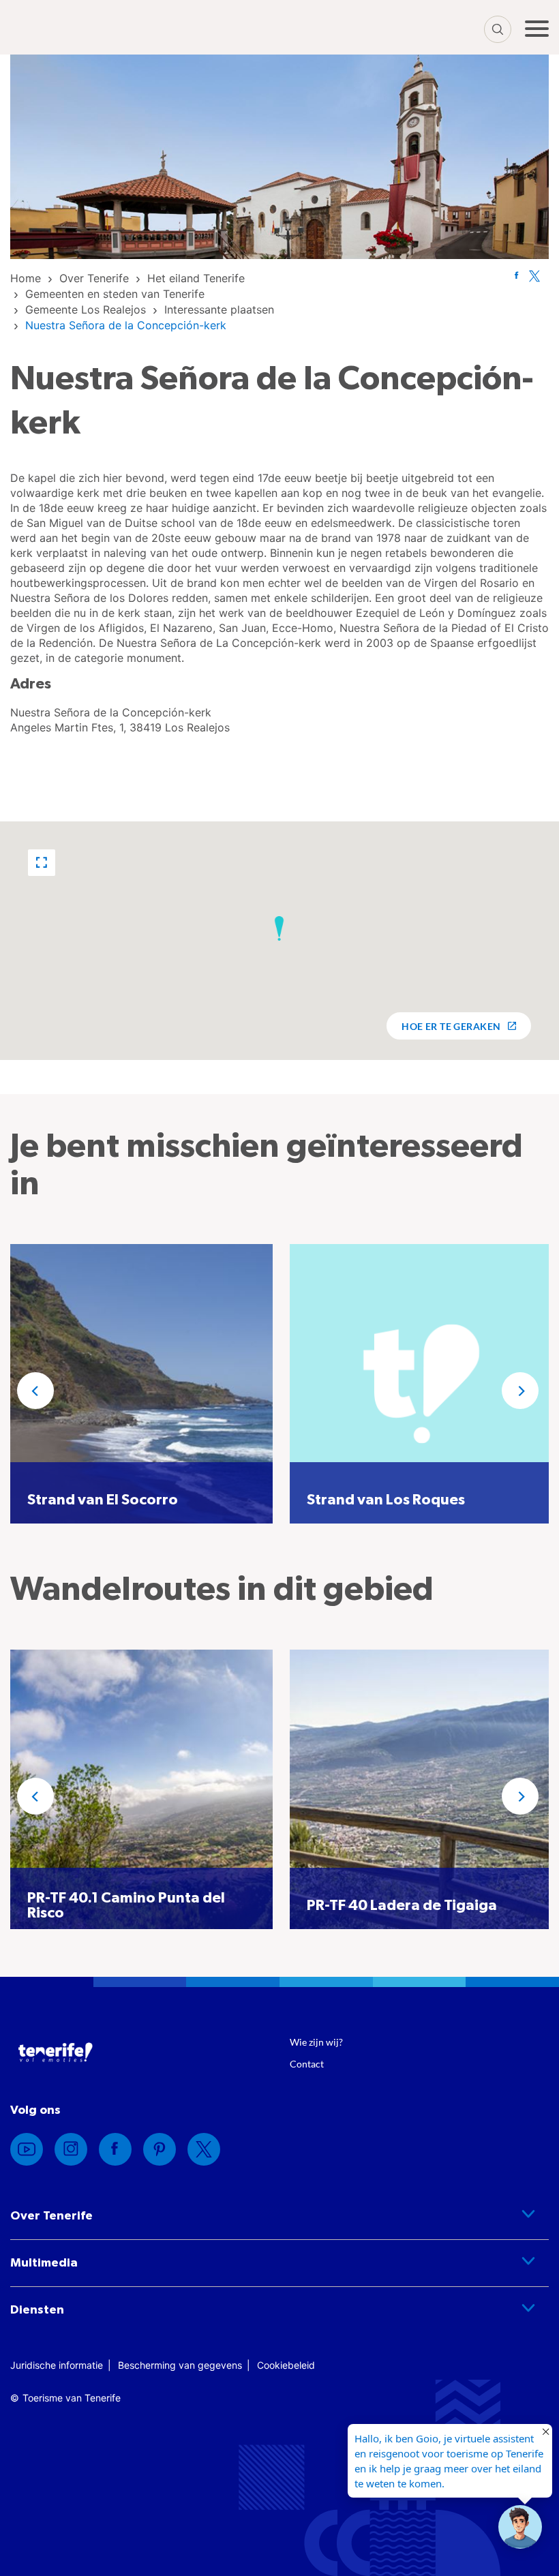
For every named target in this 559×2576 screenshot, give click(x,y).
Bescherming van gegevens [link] (180, 2365)
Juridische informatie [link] (57, 2365)
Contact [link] (307, 2064)
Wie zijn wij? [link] (316, 2042)
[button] (42, 863)
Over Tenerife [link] (51, 2216)
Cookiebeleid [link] (286, 2365)
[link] (26, 278)
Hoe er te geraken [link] (451, 1026)
